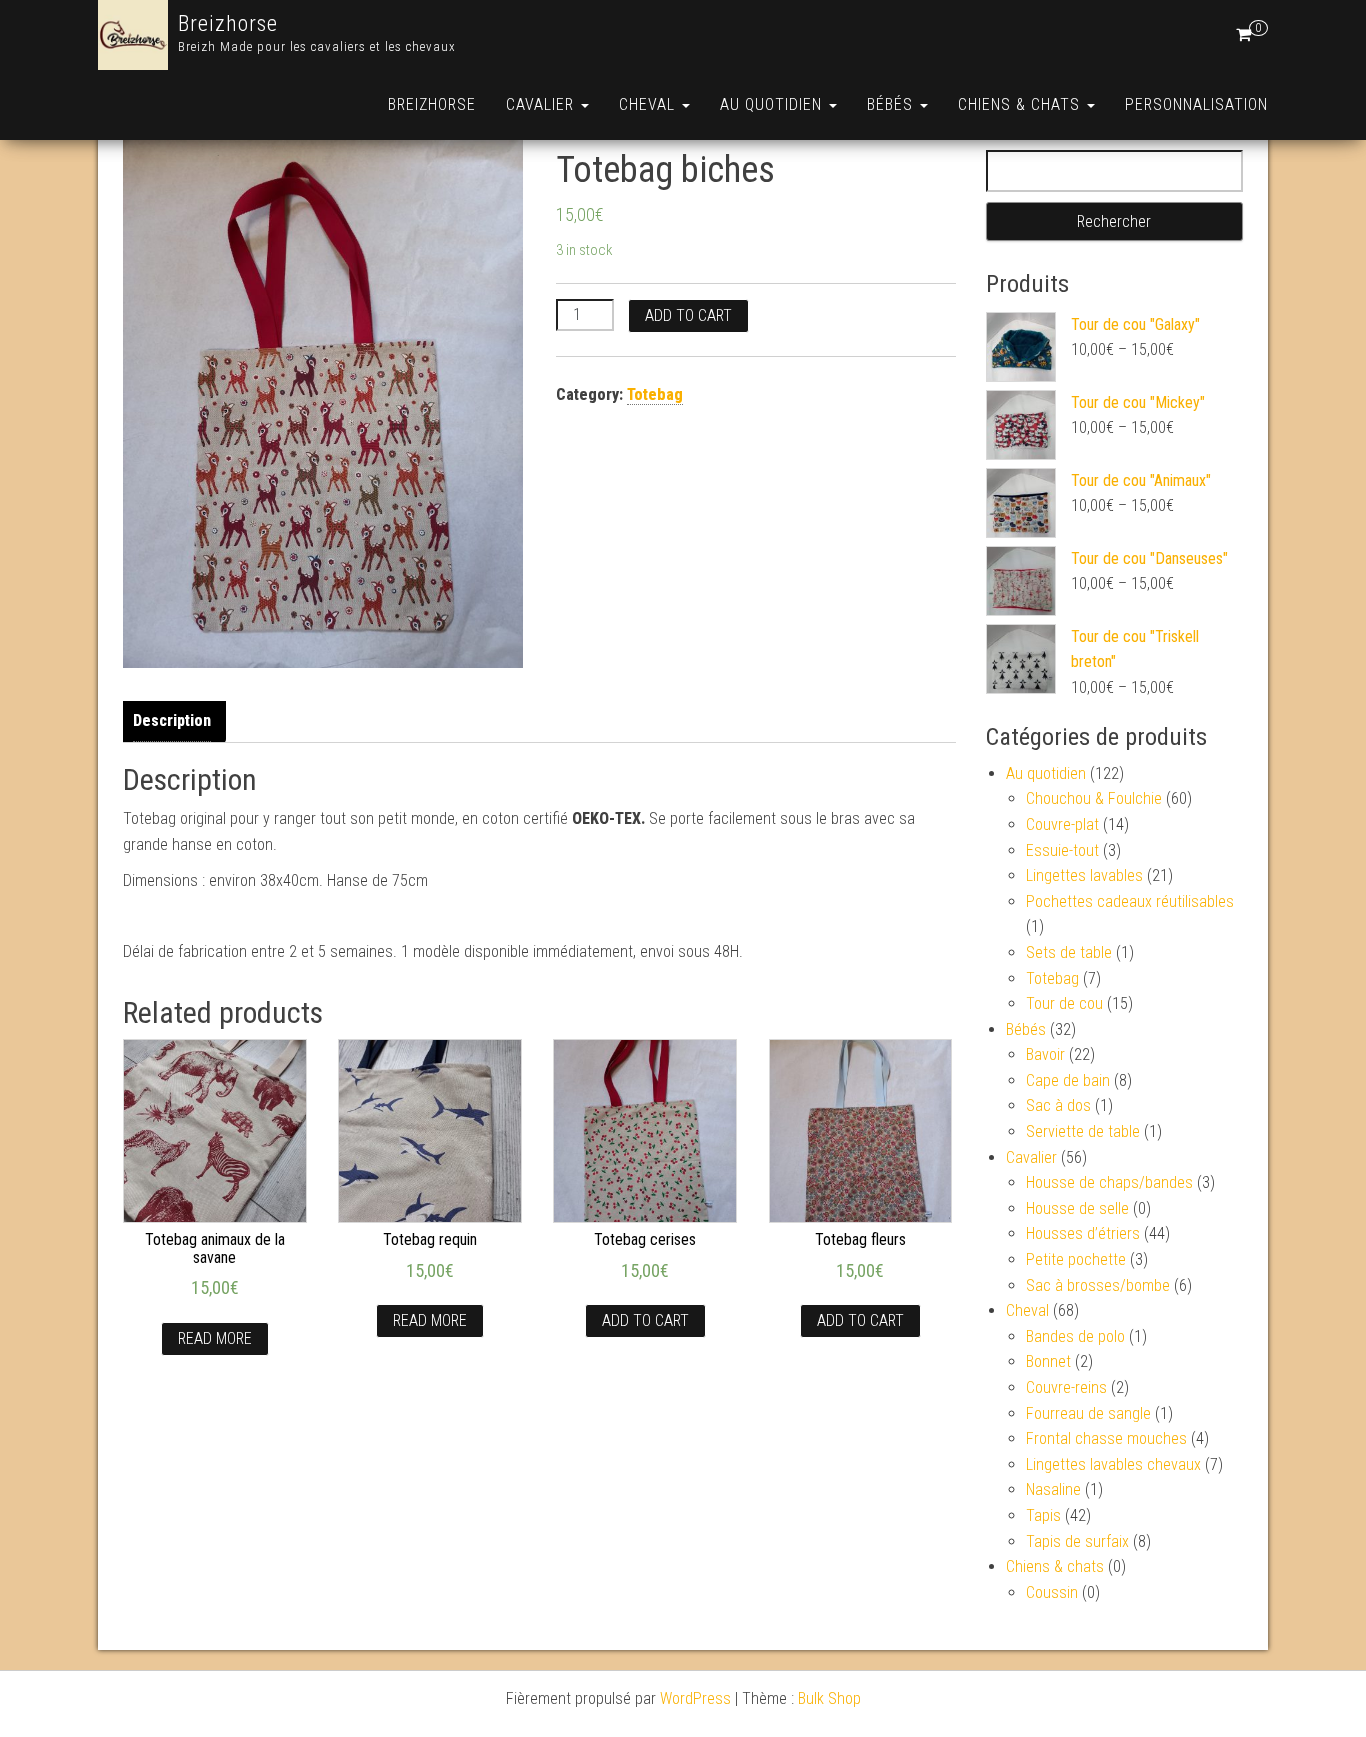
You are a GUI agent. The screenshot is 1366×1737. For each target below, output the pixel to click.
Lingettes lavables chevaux (1113, 1464)
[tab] (177, 721)
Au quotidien (773, 104)
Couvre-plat (1062, 824)
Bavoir (1045, 1054)
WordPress (695, 1698)
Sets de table (1069, 952)
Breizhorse (228, 23)
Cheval (649, 104)
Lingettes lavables (1084, 875)
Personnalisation (1196, 104)
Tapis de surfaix (1077, 1541)
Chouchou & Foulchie (1094, 798)
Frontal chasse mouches (1106, 1438)
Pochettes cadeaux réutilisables (1130, 901)
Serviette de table (1083, 1131)
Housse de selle (1077, 1208)
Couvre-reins (1066, 1387)
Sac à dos (1058, 1105)
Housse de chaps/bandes (1109, 1182)
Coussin (1052, 1592)
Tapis (1043, 1515)
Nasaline (1053, 1489)
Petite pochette (1076, 1259)
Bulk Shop (829, 1698)
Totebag (655, 394)
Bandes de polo (1075, 1336)
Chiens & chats (1021, 104)
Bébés (892, 104)
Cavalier (542, 104)
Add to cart (688, 315)
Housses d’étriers (1083, 1233)
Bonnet (1048, 1361)
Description (172, 720)
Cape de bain (1068, 1080)
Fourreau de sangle (1088, 1413)
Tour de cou (1064, 1003)
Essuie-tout (1062, 850)
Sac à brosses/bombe (1098, 1285)
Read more (215, 1338)
